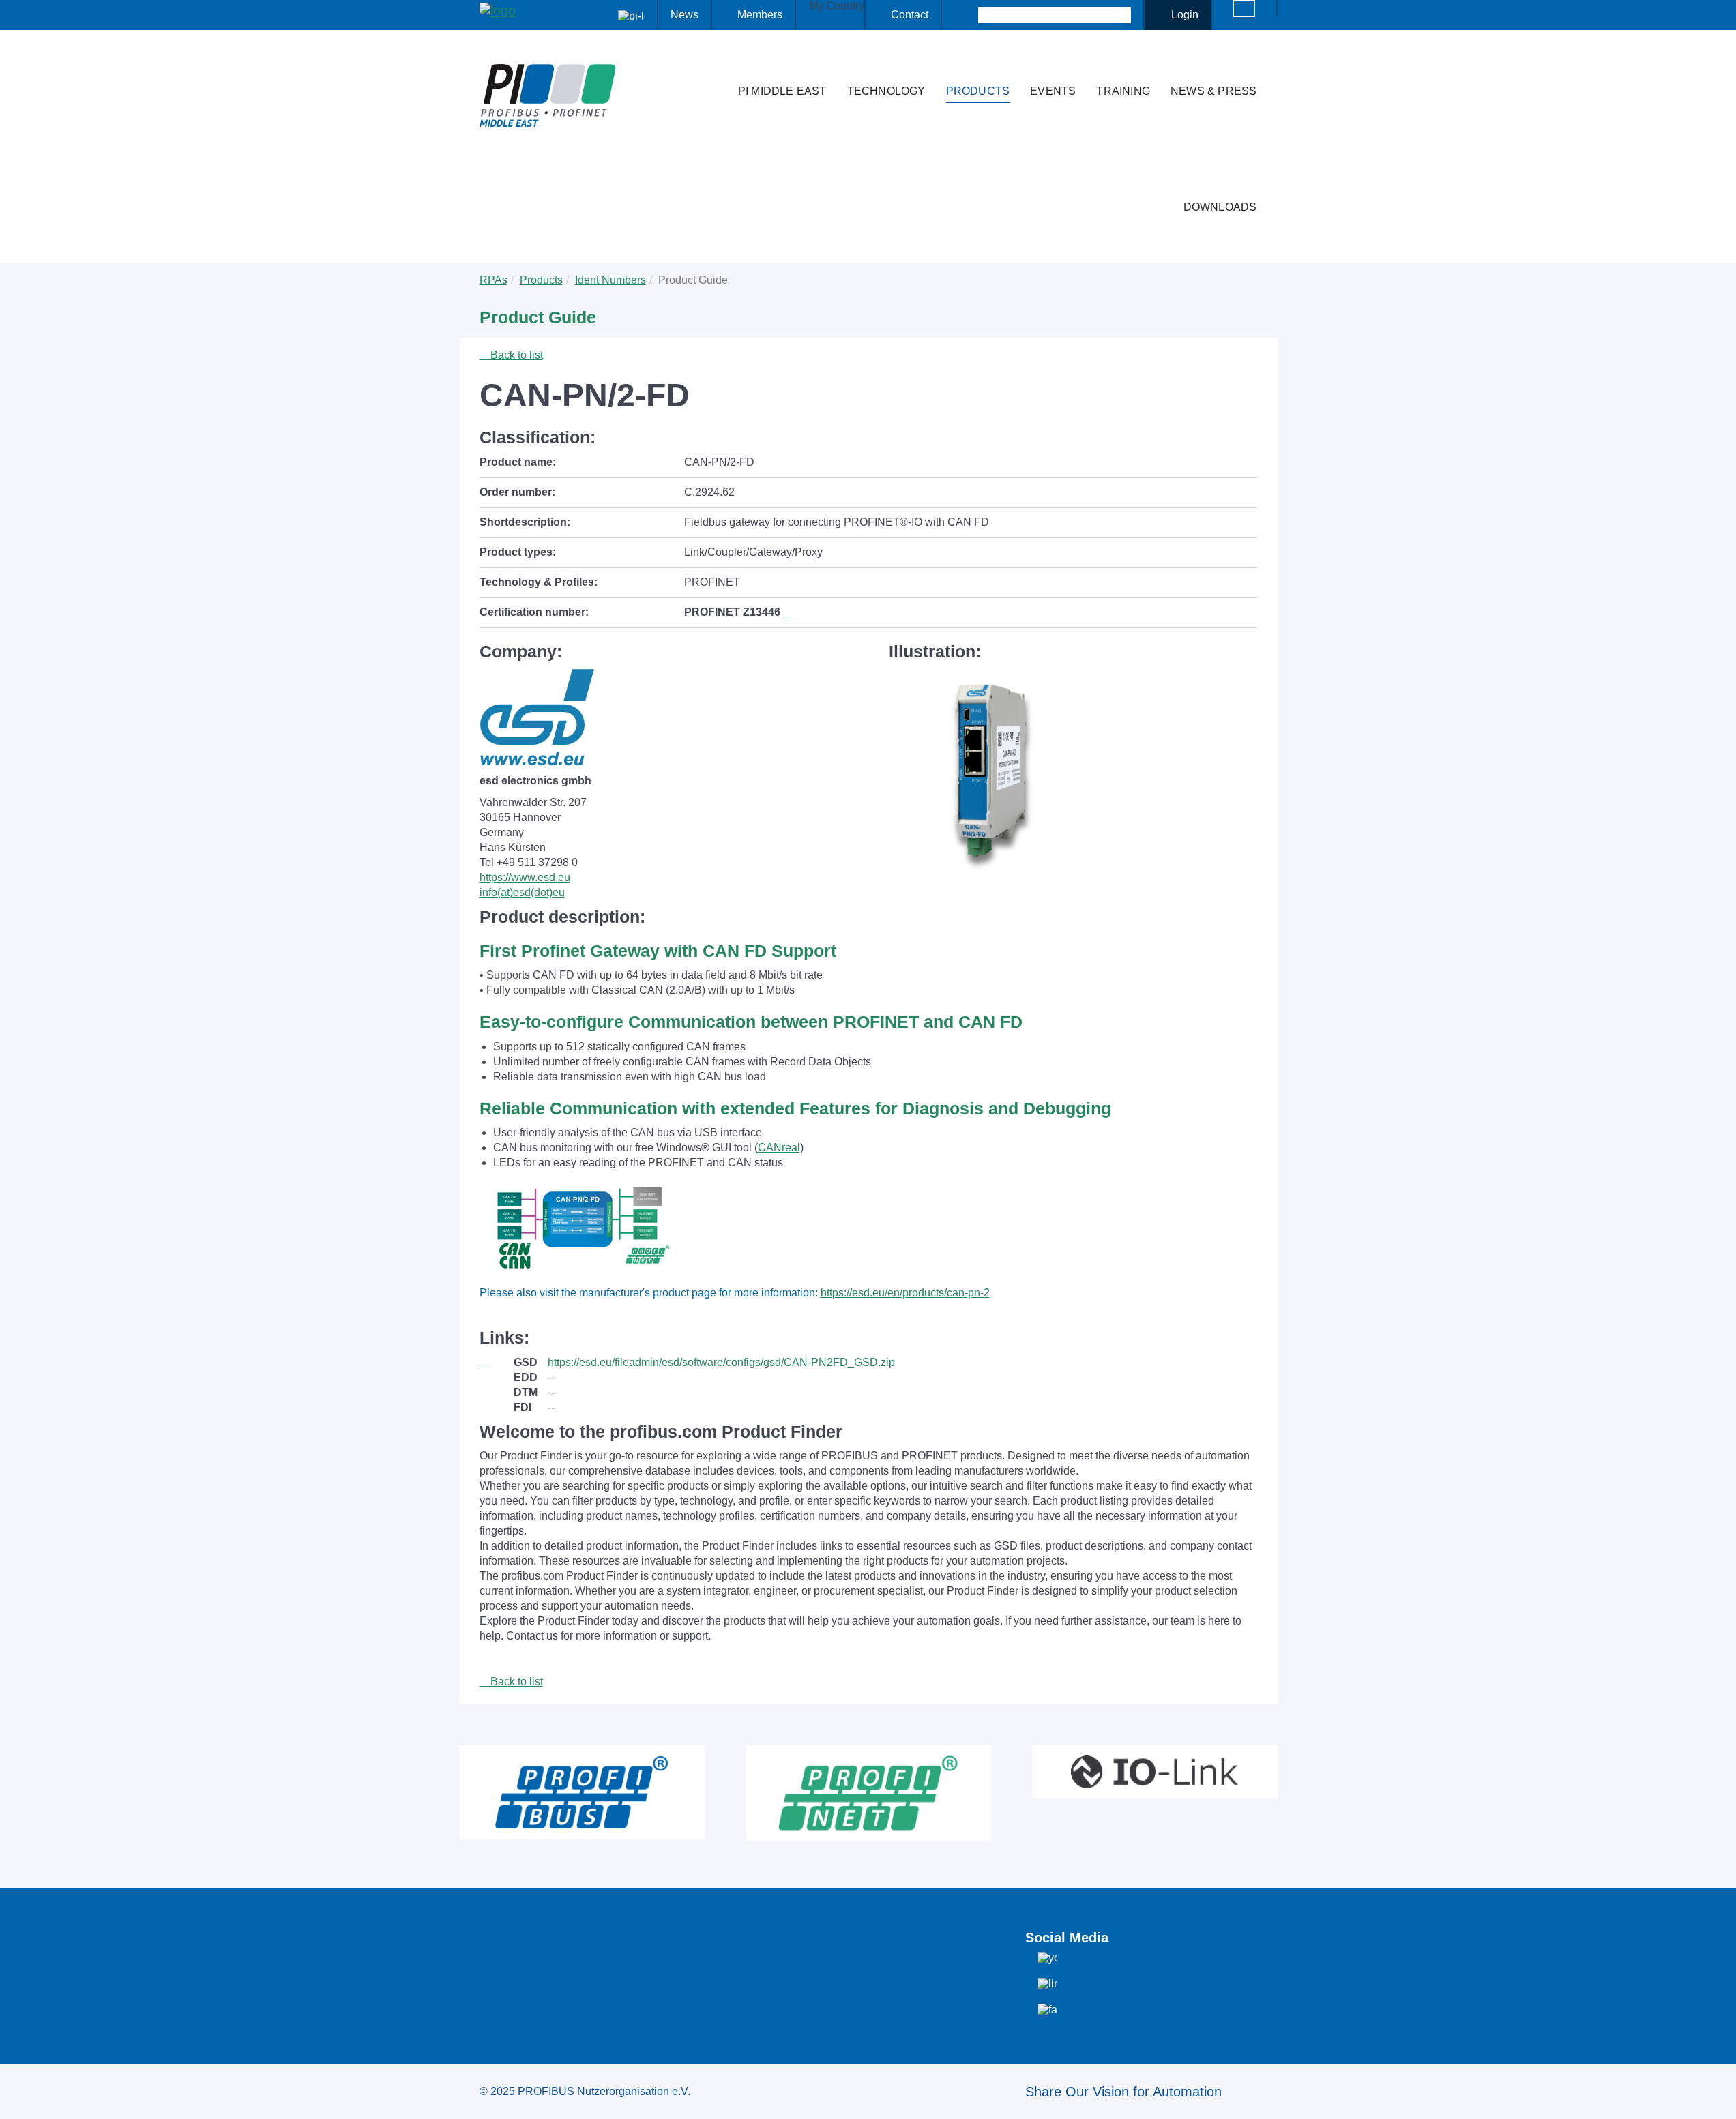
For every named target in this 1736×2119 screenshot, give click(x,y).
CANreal (779, 1147)
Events (1053, 91)
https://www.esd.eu (525, 877)
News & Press (1213, 91)
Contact (910, 15)
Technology (886, 91)
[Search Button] (966, 15)
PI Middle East (782, 91)
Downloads (1220, 207)
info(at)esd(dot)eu (522, 892)
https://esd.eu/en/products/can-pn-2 (905, 1293)
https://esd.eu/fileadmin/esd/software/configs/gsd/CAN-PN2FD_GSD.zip (721, 1362)
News (685, 15)
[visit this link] (497, 1363)
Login (1185, 15)
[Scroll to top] (1718, 2098)
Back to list (515, 355)
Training (1123, 91)
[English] (1244, 9)
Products (978, 91)
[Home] (713, 64)
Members (760, 15)
